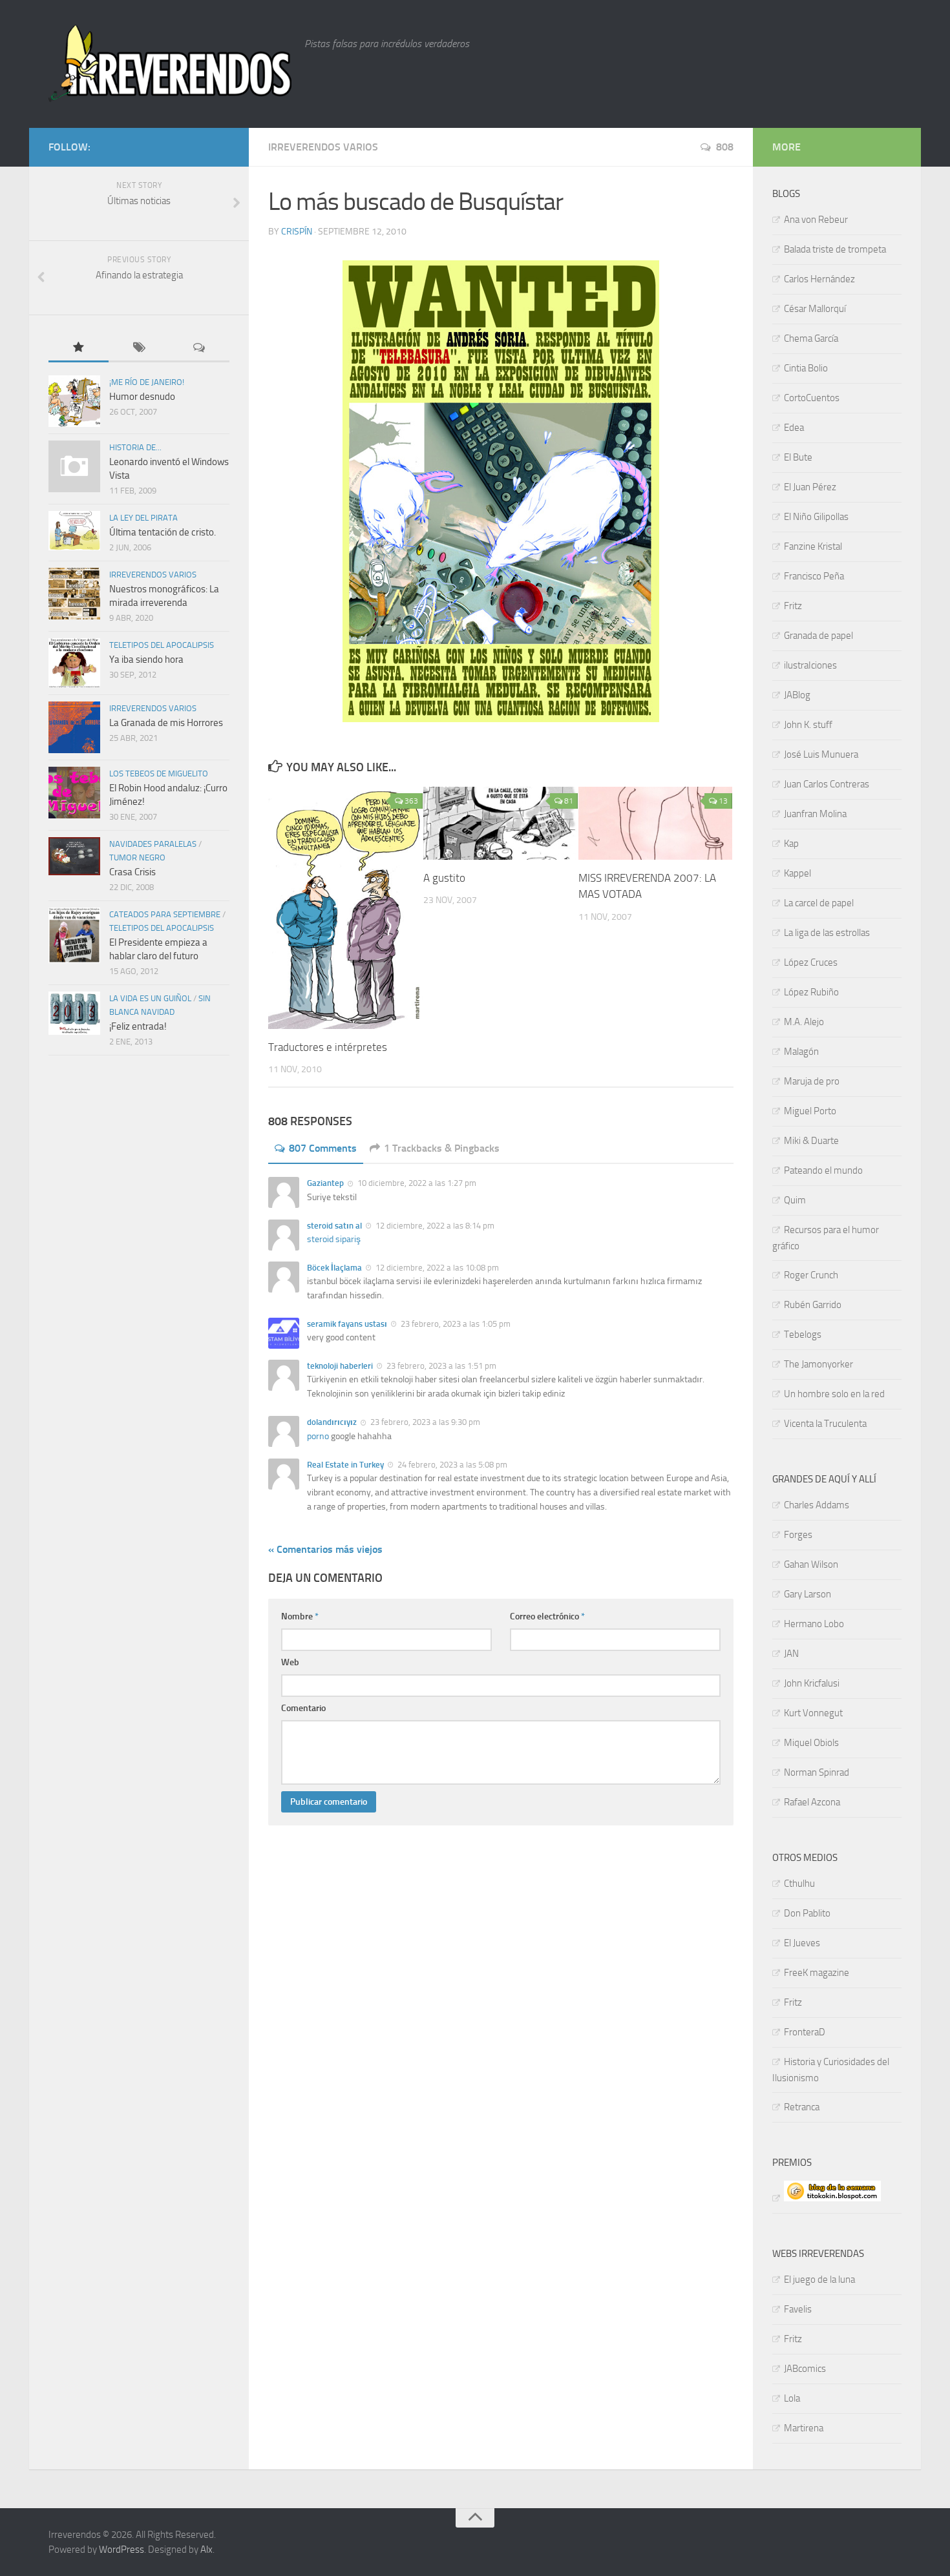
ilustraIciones (810, 665)
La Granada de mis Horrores (166, 723)
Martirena (804, 2428)
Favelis (798, 2309)
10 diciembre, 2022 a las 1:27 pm (416, 1183)
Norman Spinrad (817, 1772)
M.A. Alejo (804, 1022)
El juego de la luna (819, 2280)
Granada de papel (818, 636)
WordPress (121, 2550)
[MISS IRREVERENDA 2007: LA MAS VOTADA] (656, 823)
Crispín (297, 232)
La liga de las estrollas (827, 933)
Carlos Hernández (819, 279)
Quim (795, 1200)
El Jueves (802, 1943)
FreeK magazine (817, 1973)
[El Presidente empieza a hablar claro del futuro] (74, 935)
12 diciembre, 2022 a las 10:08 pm (436, 1268)
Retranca (802, 2107)
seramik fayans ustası (347, 1324)
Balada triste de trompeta (835, 249)
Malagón (801, 1052)
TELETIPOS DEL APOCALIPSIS (162, 645)
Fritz (793, 606)
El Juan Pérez (810, 487)
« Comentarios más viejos (325, 1549)
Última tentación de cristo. (163, 532)
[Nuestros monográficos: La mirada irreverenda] (74, 594)
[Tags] (139, 348)
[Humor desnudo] (74, 401)
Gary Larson (808, 1594)
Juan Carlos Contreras (827, 784)
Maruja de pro (812, 1081)
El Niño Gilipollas (816, 517)
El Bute (798, 457)
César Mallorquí (815, 309)
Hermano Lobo (814, 1624)
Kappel (797, 873)
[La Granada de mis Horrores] (74, 727)
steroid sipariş (334, 1239)
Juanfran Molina (815, 814)
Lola (792, 2398)
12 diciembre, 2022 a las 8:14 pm (434, 1226)
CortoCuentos (812, 398)
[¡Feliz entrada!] (74, 1013)
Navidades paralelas (153, 844)
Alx (206, 2550)
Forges (798, 1535)
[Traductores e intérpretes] (345, 908)
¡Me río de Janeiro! (147, 382)
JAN (791, 1654)
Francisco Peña (814, 576)
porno (318, 1436)
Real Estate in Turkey (345, 1465)
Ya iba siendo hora (146, 660)
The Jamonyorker (818, 1364)
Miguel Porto (810, 1111)
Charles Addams (817, 1505)
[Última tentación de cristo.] (74, 531)
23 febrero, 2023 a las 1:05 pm (455, 1324)
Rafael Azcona (812, 1802)
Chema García (811, 338)
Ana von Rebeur (816, 220)
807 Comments (323, 1148)
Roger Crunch (811, 1275)
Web (290, 1662)
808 (725, 147)
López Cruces (811, 962)
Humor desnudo (142, 397)
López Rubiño (811, 992)
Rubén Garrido (813, 1305)
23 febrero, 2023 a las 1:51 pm (440, 1366)
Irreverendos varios (323, 147)
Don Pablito (807, 1913)
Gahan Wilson (811, 1564)
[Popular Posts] (79, 348)
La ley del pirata (143, 518)
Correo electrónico (547, 1616)
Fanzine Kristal (813, 546)
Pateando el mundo (823, 1170)
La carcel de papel (819, 903)
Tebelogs (803, 1335)
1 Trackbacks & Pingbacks (442, 1148)
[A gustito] (501, 823)
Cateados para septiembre (165, 914)
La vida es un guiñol (150, 998)
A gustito (444, 878)
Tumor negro (137, 857)
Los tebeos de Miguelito (159, 774)
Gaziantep (325, 1183)
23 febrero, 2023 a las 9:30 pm (424, 1422)
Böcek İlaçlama (334, 1268)
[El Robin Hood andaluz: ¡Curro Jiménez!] (74, 793)
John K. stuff (808, 725)
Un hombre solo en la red (834, 1394)
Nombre (300, 1616)
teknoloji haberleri (340, 1366)
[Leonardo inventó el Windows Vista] (74, 466)
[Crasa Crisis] (74, 856)
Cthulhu (799, 1884)
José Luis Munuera (821, 754)
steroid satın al (334, 1226)
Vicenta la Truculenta (825, 1424)
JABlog (797, 695)
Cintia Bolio (806, 368)
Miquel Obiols (811, 1743)
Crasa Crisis (132, 872)
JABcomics (805, 2369)
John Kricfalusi (812, 1683)
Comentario (303, 1708)
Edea (794, 428)
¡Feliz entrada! (138, 1026)
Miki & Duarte (811, 1141)
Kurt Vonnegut (813, 1713)
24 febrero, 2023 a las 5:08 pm (451, 1465)
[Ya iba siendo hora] (74, 663)
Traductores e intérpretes (328, 1047)
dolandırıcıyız (332, 1422)
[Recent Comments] (199, 348)
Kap (791, 844)
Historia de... (135, 447)
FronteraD (805, 2032)
